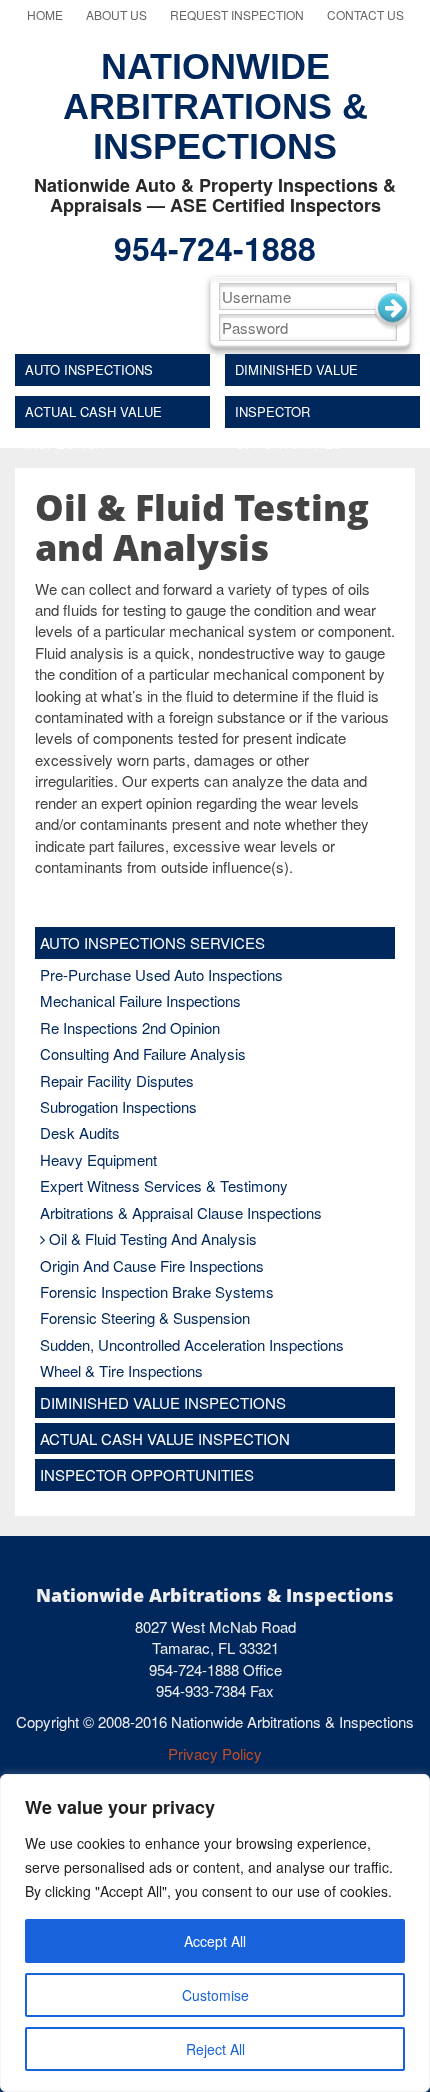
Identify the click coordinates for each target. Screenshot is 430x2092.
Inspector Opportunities (288, 415)
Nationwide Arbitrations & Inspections (215, 106)
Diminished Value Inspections (296, 373)
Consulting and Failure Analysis (143, 1053)
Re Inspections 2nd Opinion (130, 1027)
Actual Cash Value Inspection (93, 415)
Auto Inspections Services (89, 373)
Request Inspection (237, 14)
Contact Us (365, 14)
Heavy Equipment (98, 1159)
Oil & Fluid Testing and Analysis (153, 1238)
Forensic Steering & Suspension (145, 1317)
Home (45, 14)
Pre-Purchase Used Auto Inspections (161, 974)
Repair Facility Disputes (117, 1080)
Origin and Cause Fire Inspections (152, 1265)
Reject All (215, 2049)
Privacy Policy (215, 1753)
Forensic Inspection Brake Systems (157, 1291)
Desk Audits (80, 1132)
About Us (116, 14)
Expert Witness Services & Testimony (164, 1185)
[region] (215, 1933)
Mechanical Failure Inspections (140, 1000)
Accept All (215, 1941)
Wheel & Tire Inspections (121, 1370)
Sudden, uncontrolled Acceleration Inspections (192, 1344)
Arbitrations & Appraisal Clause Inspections (181, 1212)
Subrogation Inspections (118, 1106)
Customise (215, 1995)
